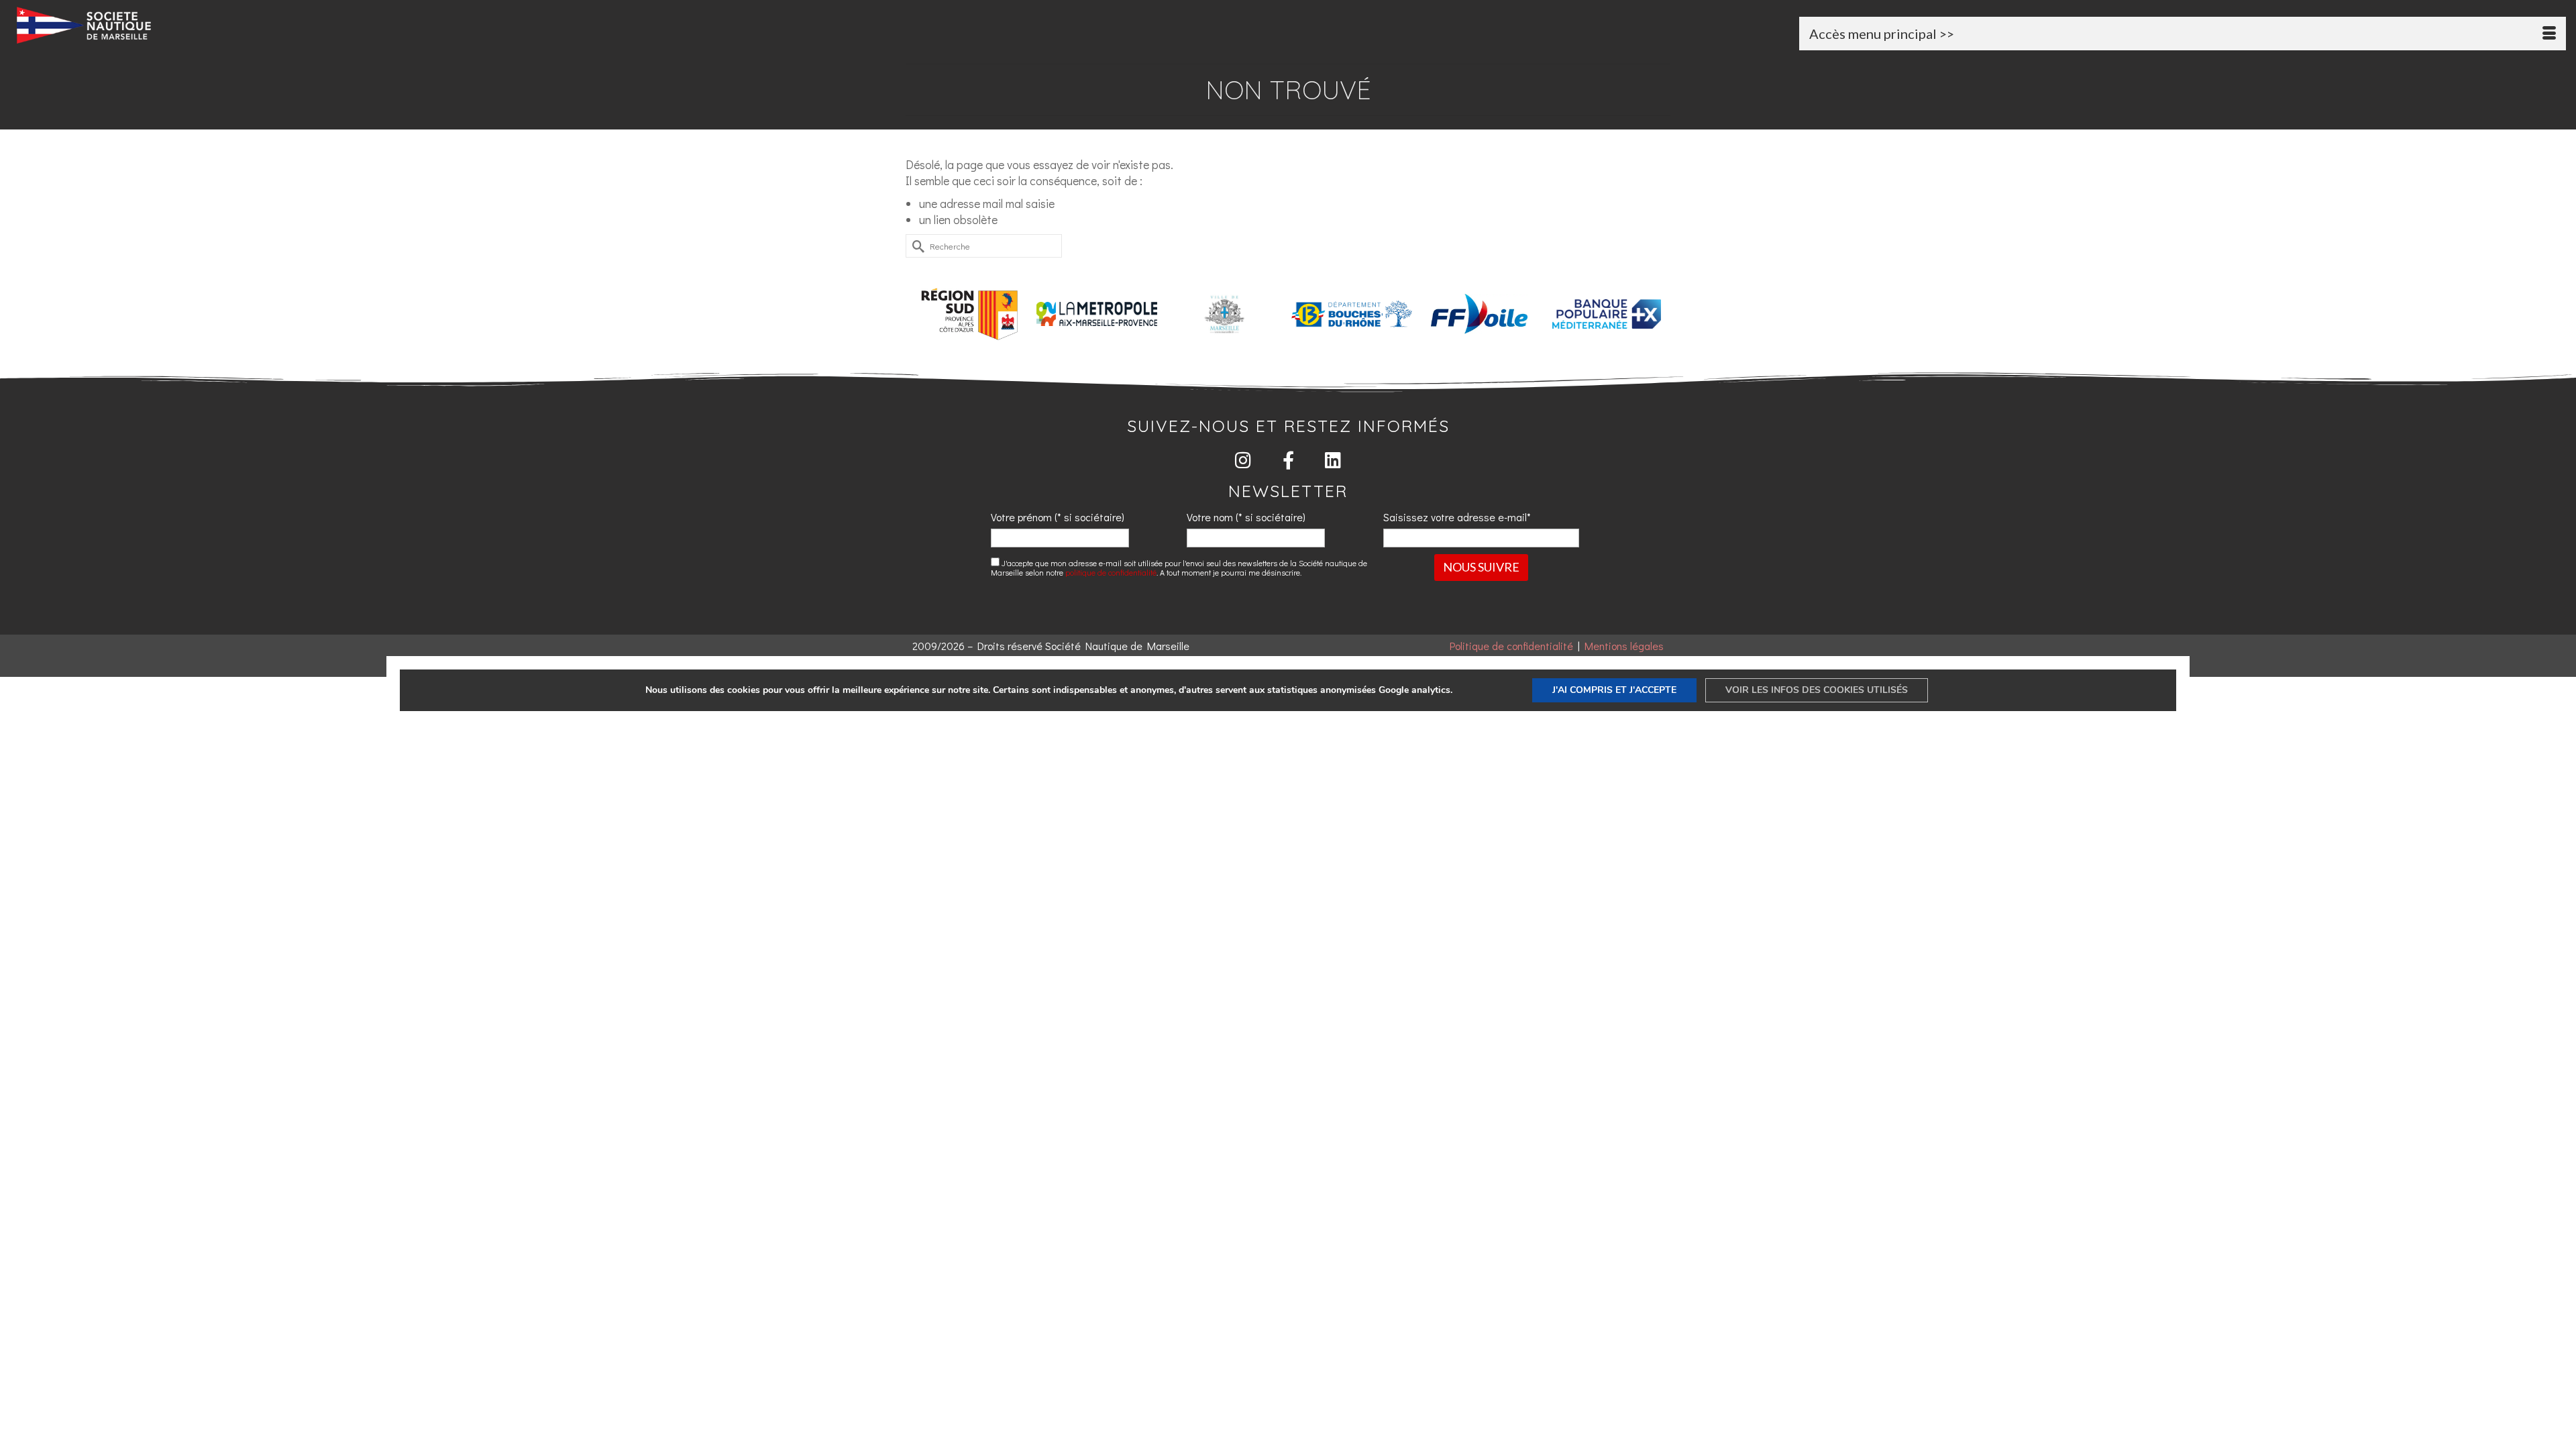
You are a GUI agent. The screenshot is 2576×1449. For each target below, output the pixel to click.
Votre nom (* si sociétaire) (1246, 517)
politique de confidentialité (1111, 572)
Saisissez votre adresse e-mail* (1457, 517)
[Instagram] (1243, 460)
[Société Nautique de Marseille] (433, 25)
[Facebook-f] (1288, 460)
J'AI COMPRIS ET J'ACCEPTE (1614, 690)
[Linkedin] (1333, 460)
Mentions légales (1624, 646)
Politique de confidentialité (1511, 646)
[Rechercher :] (984, 246)
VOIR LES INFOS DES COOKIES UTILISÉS (1817, 690)
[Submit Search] (916, 246)
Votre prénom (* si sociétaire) (1058, 517)
